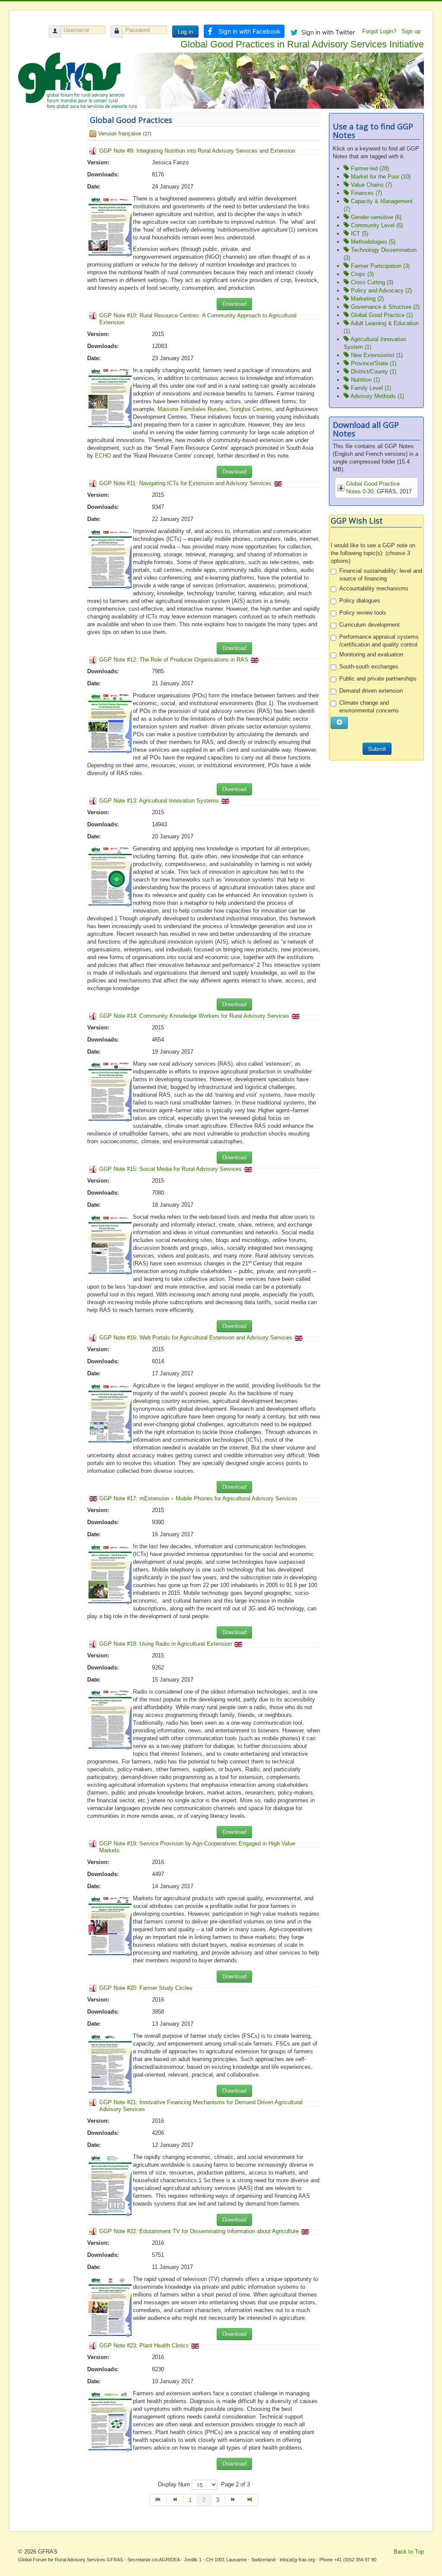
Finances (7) (366, 193)
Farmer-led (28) (369, 168)
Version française (120, 133)
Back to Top (409, 2552)
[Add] (339, 723)
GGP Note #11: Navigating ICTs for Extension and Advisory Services (185, 483)
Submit (377, 748)
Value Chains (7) (371, 185)
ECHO (103, 456)
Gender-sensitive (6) (375, 217)
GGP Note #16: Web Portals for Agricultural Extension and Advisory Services (196, 1338)
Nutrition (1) (365, 380)
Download (234, 304)
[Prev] (175, 2500)
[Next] (233, 2500)
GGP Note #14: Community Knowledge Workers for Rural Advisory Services (194, 1016)
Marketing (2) (366, 299)
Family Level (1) (370, 388)
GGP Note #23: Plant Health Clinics (144, 2345)
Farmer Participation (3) (379, 266)
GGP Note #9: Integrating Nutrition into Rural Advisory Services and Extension (197, 151)
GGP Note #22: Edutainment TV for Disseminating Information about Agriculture (199, 2231)
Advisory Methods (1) (377, 396)
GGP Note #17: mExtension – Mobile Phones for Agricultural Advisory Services (198, 1498)
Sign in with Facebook (249, 31)
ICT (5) (359, 234)
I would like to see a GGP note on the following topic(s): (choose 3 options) (373, 553)
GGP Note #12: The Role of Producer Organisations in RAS (174, 660)
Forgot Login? (380, 31)
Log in (185, 31)
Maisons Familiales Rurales (192, 409)
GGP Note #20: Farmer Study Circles (146, 1988)
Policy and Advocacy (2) (380, 290)
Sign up (412, 31)
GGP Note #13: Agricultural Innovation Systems (159, 801)
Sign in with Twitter (328, 32)
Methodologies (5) (372, 242)
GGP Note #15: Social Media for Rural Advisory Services (170, 1169)
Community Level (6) (376, 225)
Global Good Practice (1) (381, 315)
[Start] (158, 2500)
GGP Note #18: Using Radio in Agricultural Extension (166, 1644)
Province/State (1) (373, 363)
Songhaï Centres (251, 409)
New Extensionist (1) (376, 355)
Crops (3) (361, 274)
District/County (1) (373, 372)
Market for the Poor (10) (380, 177)
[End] (250, 2500)
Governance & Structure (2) (384, 307)
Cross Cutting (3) (371, 282)
